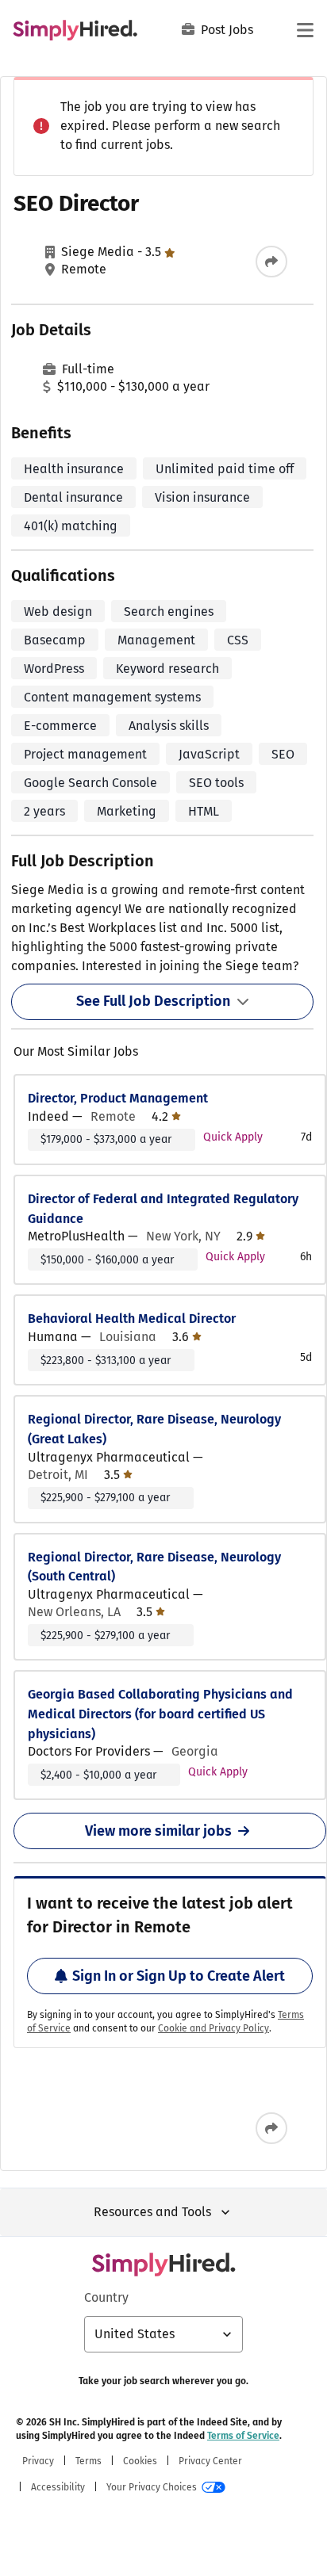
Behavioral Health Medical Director (132, 1319)
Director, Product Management (118, 1098)
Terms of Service (243, 2436)
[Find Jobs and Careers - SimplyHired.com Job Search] (75, 30)
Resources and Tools (152, 2212)
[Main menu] (305, 30)
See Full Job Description (153, 1001)
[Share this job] (271, 262)
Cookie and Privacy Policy (214, 2028)
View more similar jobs (158, 1831)
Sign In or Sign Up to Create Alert (179, 1976)
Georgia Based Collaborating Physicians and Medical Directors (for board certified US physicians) (160, 1714)
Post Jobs (227, 30)
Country (106, 2297)
